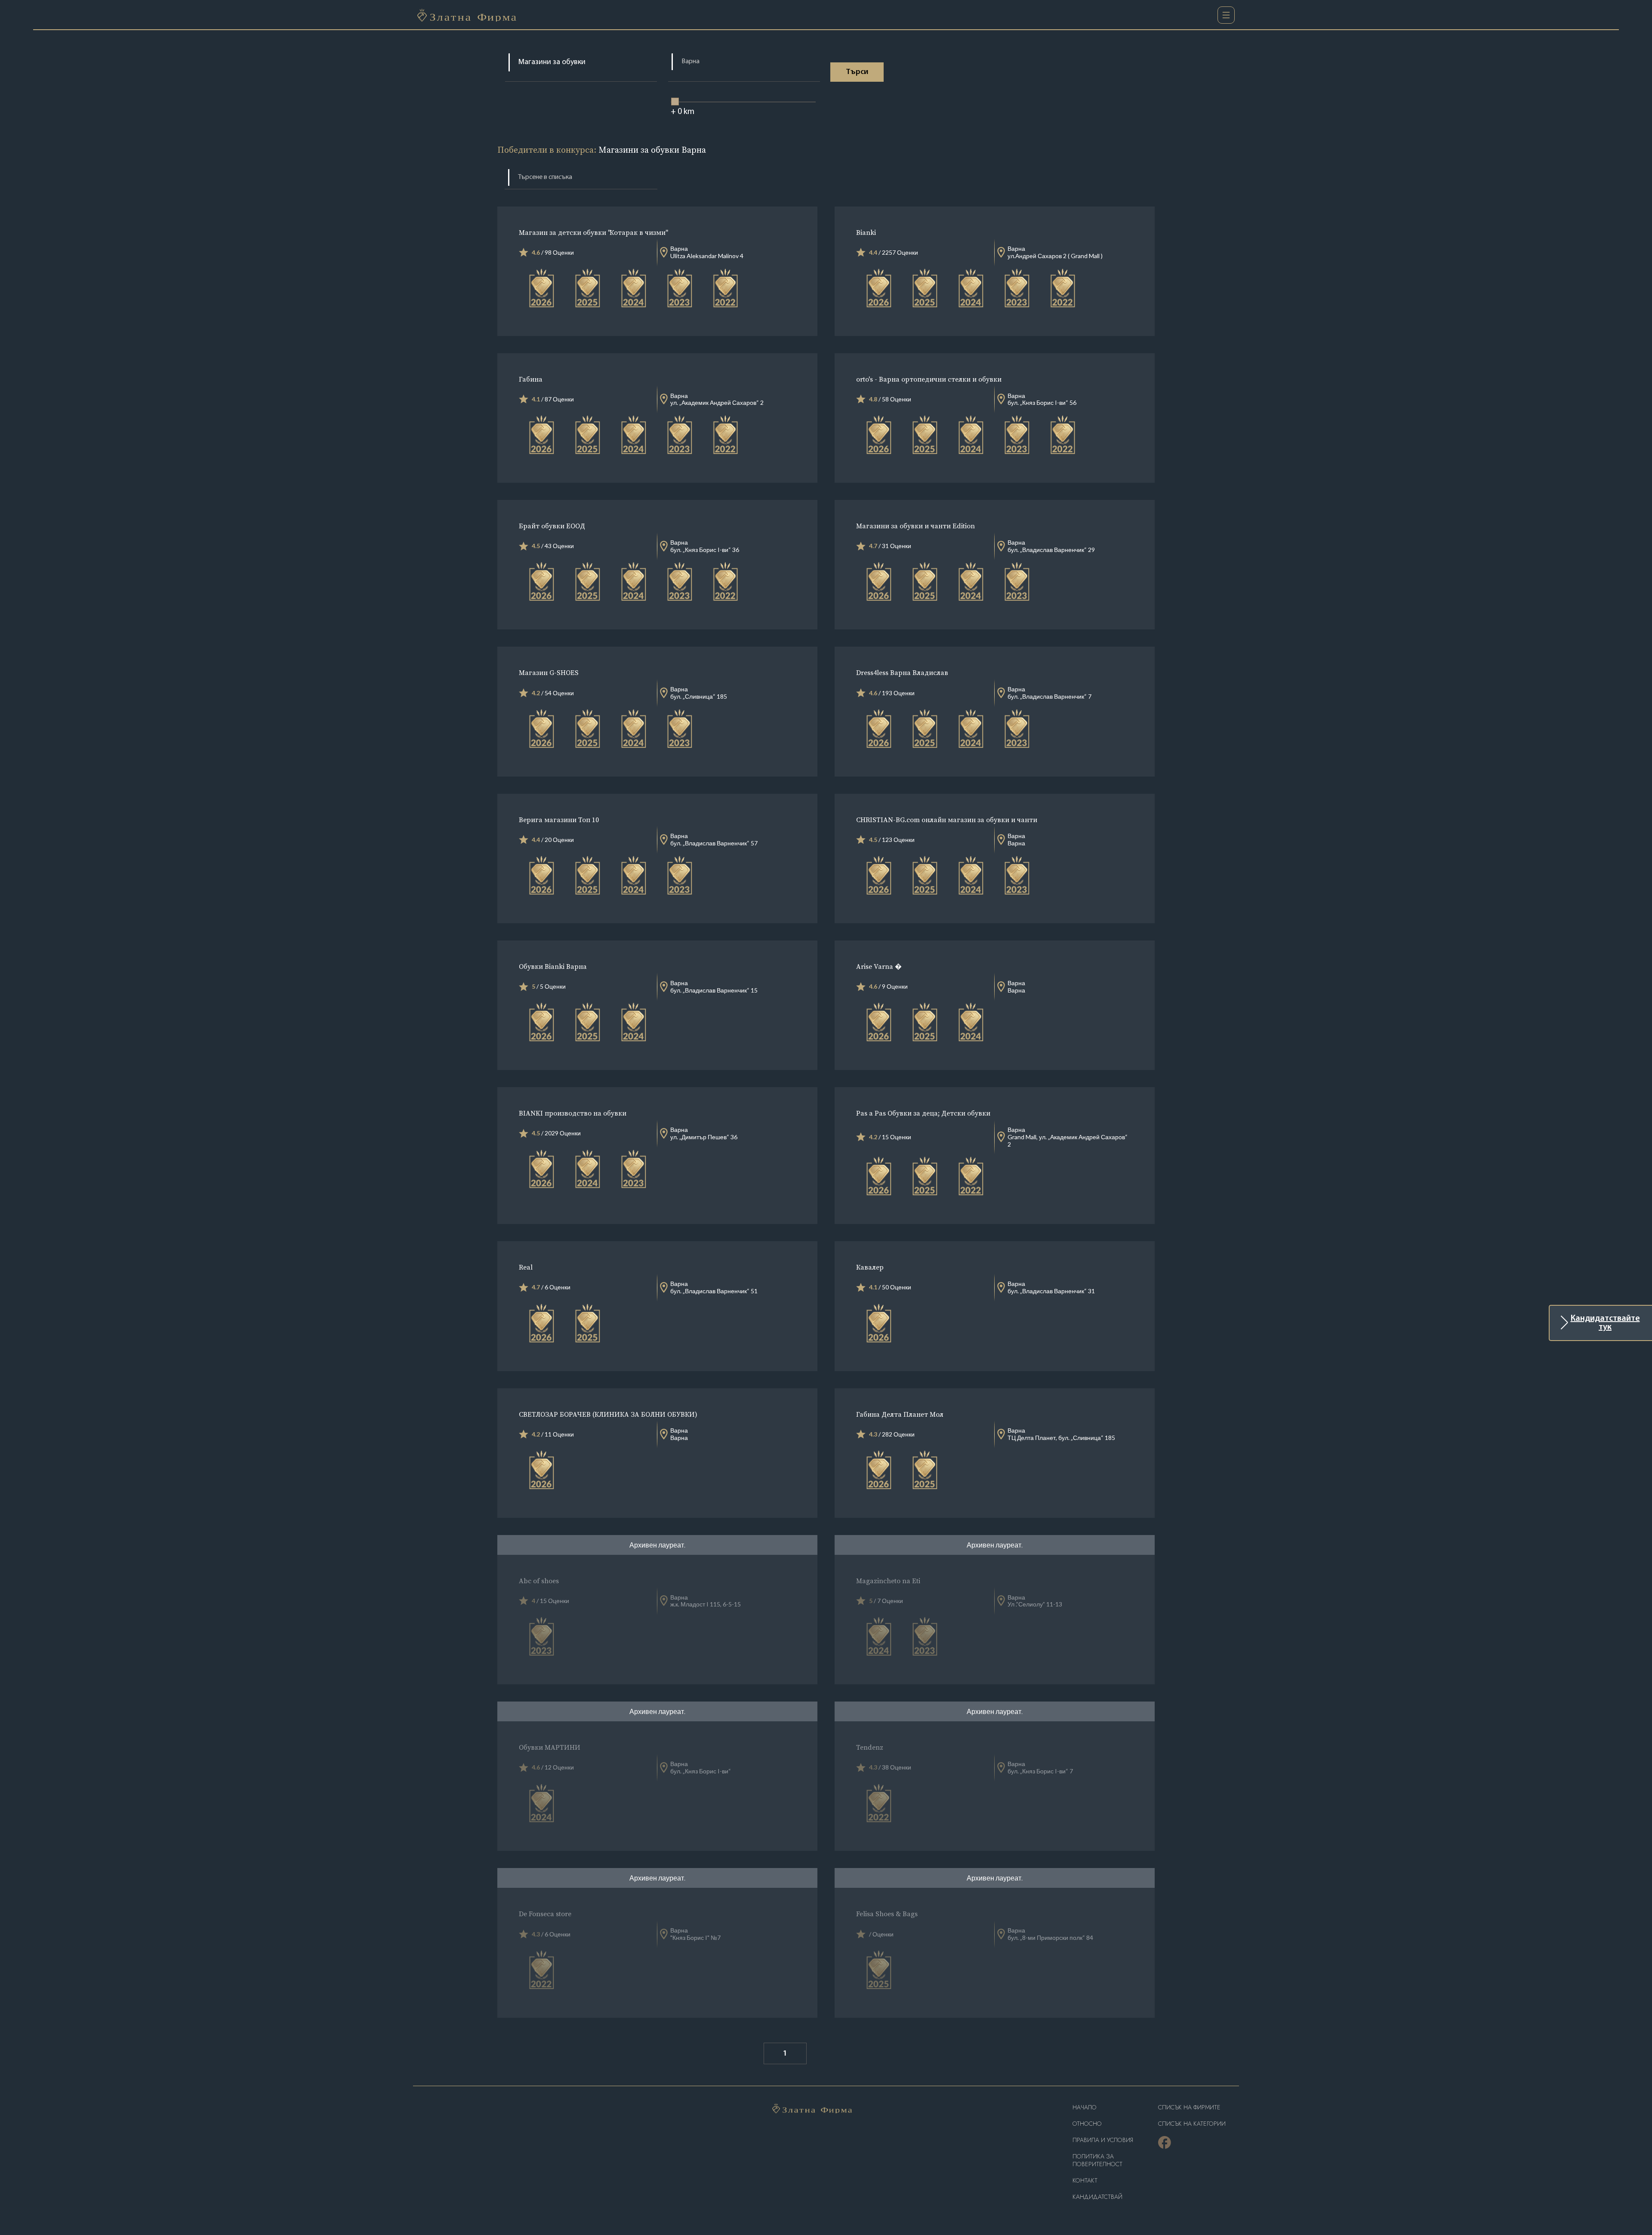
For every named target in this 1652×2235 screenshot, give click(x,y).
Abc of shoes (539, 1581)
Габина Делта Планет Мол (900, 1414)
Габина (531, 379)
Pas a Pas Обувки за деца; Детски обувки (923, 1113)
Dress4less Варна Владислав (902, 672)
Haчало (1085, 2107)
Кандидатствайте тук (1605, 1323)
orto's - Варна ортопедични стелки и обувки (929, 379)
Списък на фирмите (1189, 2107)
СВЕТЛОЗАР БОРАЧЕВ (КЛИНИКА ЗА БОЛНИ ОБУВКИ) (608, 1414)
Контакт (1085, 2181)
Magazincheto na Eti (888, 1581)
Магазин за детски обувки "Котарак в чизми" (593, 232)
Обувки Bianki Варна (553, 966)
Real (526, 1267)
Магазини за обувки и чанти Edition (915, 526)
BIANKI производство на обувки (573, 1113)
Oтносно (1087, 2124)
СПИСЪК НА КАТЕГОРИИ (1192, 2124)
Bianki (866, 232)
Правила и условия (1103, 2140)
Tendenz (870, 1747)
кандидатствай (1097, 2197)
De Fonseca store (545, 1914)
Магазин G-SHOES (549, 672)
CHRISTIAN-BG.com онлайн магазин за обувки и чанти (947, 820)
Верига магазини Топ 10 (559, 820)
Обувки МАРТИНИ (550, 1747)
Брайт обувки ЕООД (552, 526)
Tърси (857, 72)
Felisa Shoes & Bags (887, 1914)
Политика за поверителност (1097, 2160)
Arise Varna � (879, 966)
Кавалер (870, 1267)
